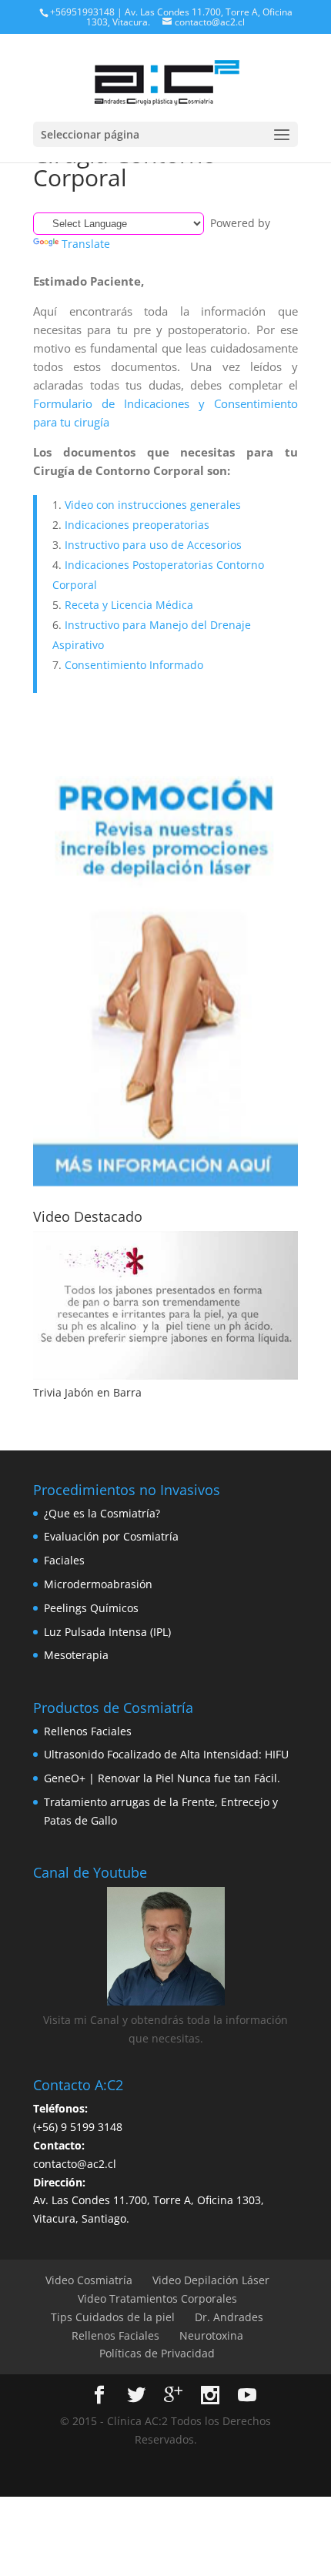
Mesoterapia (76, 1655)
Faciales (64, 1560)
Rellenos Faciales (88, 1731)
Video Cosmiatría (89, 2280)
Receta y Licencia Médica (129, 605)
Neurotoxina (211, 2335)
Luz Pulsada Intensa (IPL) (107, 1632)
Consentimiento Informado (134, 665)
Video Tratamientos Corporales (157, 2298)
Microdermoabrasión (98, 1584)
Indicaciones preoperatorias (137, 525)
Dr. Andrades (229, 2317)
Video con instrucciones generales (153, 505)
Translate (86, 244)
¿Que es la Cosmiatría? (102, 1513)
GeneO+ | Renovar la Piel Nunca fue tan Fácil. (162, 1778)
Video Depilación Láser (211, 2280)
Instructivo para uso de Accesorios (153, 545)
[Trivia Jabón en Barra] (165, 1306)
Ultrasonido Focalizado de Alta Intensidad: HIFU (166, 1754)
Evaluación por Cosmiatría (111, 1536)
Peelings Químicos (91, 1608)
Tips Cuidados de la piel (113, 2317)
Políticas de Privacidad (157, 2353)
